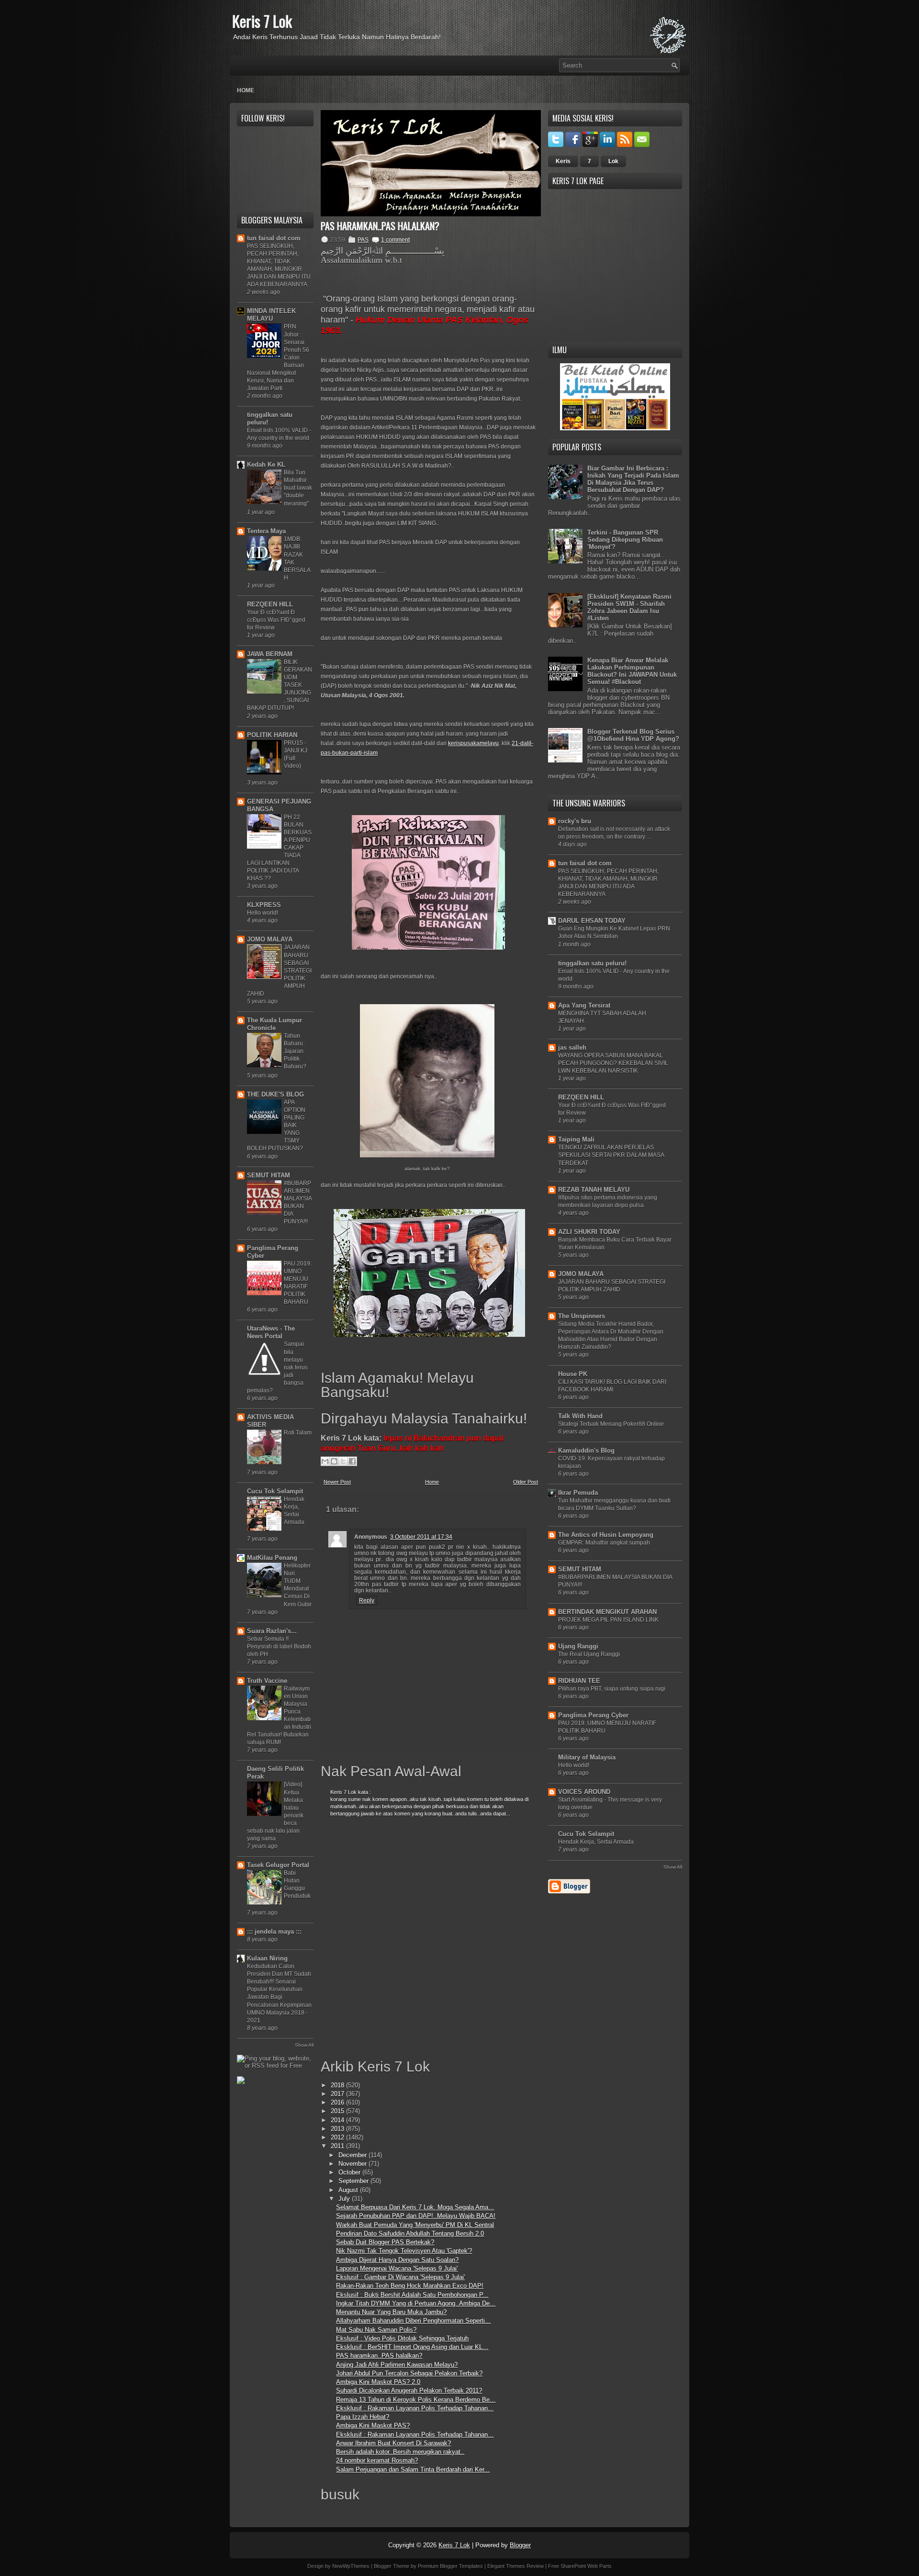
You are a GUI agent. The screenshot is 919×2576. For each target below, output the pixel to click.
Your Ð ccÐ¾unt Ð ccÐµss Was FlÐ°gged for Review (276, 620)
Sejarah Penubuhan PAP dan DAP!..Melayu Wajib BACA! (416, 2216)
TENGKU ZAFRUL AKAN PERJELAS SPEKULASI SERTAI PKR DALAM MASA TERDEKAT (611, 1155)
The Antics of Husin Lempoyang (606, 1535)
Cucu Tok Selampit (275, 1491)
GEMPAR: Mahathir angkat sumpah (604, 1543)
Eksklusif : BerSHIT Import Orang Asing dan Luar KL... (412, 2347)
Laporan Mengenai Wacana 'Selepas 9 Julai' (397, 2268)
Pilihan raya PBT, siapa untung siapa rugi (612, 1689)
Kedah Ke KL (266, 465)
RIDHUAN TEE (579, 1681)
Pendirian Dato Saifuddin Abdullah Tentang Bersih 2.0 (410, 2234)
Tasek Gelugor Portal (278, 1865)
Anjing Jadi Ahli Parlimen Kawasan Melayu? (397, 2365)
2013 (338, 2129)
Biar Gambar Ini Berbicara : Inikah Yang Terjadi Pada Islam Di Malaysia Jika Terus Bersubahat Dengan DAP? (633, 479)
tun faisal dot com (274, 238)
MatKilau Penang (272, 1558)
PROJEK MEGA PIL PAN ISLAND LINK (608, 1620)
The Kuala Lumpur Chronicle (275, 1024)
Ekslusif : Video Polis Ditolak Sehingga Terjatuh (402, 2338)
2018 (338, 2085)
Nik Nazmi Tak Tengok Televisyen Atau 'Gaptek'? (404, 2251)
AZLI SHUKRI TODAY (589, 1232)
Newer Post (337, 1482)
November (353, 2164)
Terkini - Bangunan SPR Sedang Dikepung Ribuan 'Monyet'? (625, 540)
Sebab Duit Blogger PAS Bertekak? (385, 2242)
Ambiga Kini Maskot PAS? (373, 2425)
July (345, 2199)
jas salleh (572, 1047)
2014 (338, 2120)
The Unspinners (582, 1316)
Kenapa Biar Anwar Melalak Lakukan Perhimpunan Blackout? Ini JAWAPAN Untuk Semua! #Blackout (632, 671)
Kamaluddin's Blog (586, 1450)
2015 (338, 2111)
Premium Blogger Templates (450, 2566)
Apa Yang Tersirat (584, 1005)
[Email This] (325, 1461)
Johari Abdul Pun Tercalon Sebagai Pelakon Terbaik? (409, 2373)
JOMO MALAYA (270, 939)
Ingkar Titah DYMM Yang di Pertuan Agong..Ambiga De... (416, 2303)
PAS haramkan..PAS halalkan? (380, 226)
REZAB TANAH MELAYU (594, 1190)
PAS (363, 240)
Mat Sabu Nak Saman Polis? (376, 2330)
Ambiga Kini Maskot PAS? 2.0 (378, 2382)
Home (246, 90)
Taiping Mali (576, 1139)
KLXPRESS (264, 905)
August (349, 2190)
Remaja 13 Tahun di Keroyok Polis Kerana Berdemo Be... (416, 2400)
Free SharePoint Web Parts (580, 2566)
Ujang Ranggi (578, 1646)
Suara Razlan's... (272, 1631)
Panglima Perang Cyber (593, 1715)
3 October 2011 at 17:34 (421, 1537)
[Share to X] (343, 1461)
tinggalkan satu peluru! (592, 963)
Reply (367, 1601)
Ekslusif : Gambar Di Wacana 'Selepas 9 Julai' (400, 2277)
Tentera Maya (266, 531)
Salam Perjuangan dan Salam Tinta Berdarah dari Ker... (413, 2470)
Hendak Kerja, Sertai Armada (596, 1842)
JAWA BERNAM (270, 654)
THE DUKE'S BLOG (275, 1094)
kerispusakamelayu (473, 743)
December (353, 2155)
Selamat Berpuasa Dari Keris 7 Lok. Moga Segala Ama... (415, 2207)
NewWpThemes (351, 2566)
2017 (338, 2094)
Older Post (526, 1482)
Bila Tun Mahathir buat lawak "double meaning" (298, 488)
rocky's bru (575, 821)
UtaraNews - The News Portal (271, 1332)
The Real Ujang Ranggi (589, 1654)
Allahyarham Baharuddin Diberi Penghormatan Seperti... (413, 2321)
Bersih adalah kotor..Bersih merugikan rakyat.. (400, 2452)
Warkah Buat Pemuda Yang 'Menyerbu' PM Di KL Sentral (415, 2225)
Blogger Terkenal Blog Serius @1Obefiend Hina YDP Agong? (633, 735)
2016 (338, 2102)
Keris (563, 161)
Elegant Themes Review (516, 2566)
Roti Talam (298, 1433)
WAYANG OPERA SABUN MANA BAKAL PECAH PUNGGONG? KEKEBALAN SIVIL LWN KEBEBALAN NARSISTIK (613, 1063)
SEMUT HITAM (269, 1175)
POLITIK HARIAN (272, 735)
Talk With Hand (580, 1416)
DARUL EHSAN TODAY (592, 921)
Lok (613, 161)
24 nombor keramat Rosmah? (377, 2460)
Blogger (520, 2545)
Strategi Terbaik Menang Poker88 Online (611, 1424)
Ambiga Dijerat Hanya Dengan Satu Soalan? (397, 2260)
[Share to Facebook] (352, 1461)
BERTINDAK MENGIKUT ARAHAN (607, 1612)
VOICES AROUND (584, 1792)
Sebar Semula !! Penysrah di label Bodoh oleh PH (279, 1646)
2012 (338, 2137)
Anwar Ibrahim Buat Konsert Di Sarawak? (393, 2443)
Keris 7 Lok (262, 21)
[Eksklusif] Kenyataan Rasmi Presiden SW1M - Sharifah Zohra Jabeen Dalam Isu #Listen (629, 607)
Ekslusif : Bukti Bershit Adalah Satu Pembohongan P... (412, 2295)
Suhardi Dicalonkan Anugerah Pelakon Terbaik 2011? (409, 2391)
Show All (304, 2045)
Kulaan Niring (267, 1958)
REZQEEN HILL (270, 604)
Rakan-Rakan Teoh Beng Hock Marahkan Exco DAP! (410, 2286)
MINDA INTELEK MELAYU (271, 315)
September (354, 2181)
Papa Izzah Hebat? (363, 2417)
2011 (338, 2146)
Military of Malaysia (587, 1757)
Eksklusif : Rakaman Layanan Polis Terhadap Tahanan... (415, 2408)
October (350, 2172)
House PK (573, 1374)
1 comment (395, 240)
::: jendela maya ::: (274, 1932)
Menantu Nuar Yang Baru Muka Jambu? (391, 2312)
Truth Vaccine (267, 1681)
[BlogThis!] (334, 1461)
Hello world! (263, 913)
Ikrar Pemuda (578, 1493)
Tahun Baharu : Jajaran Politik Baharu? (295, 1051)
